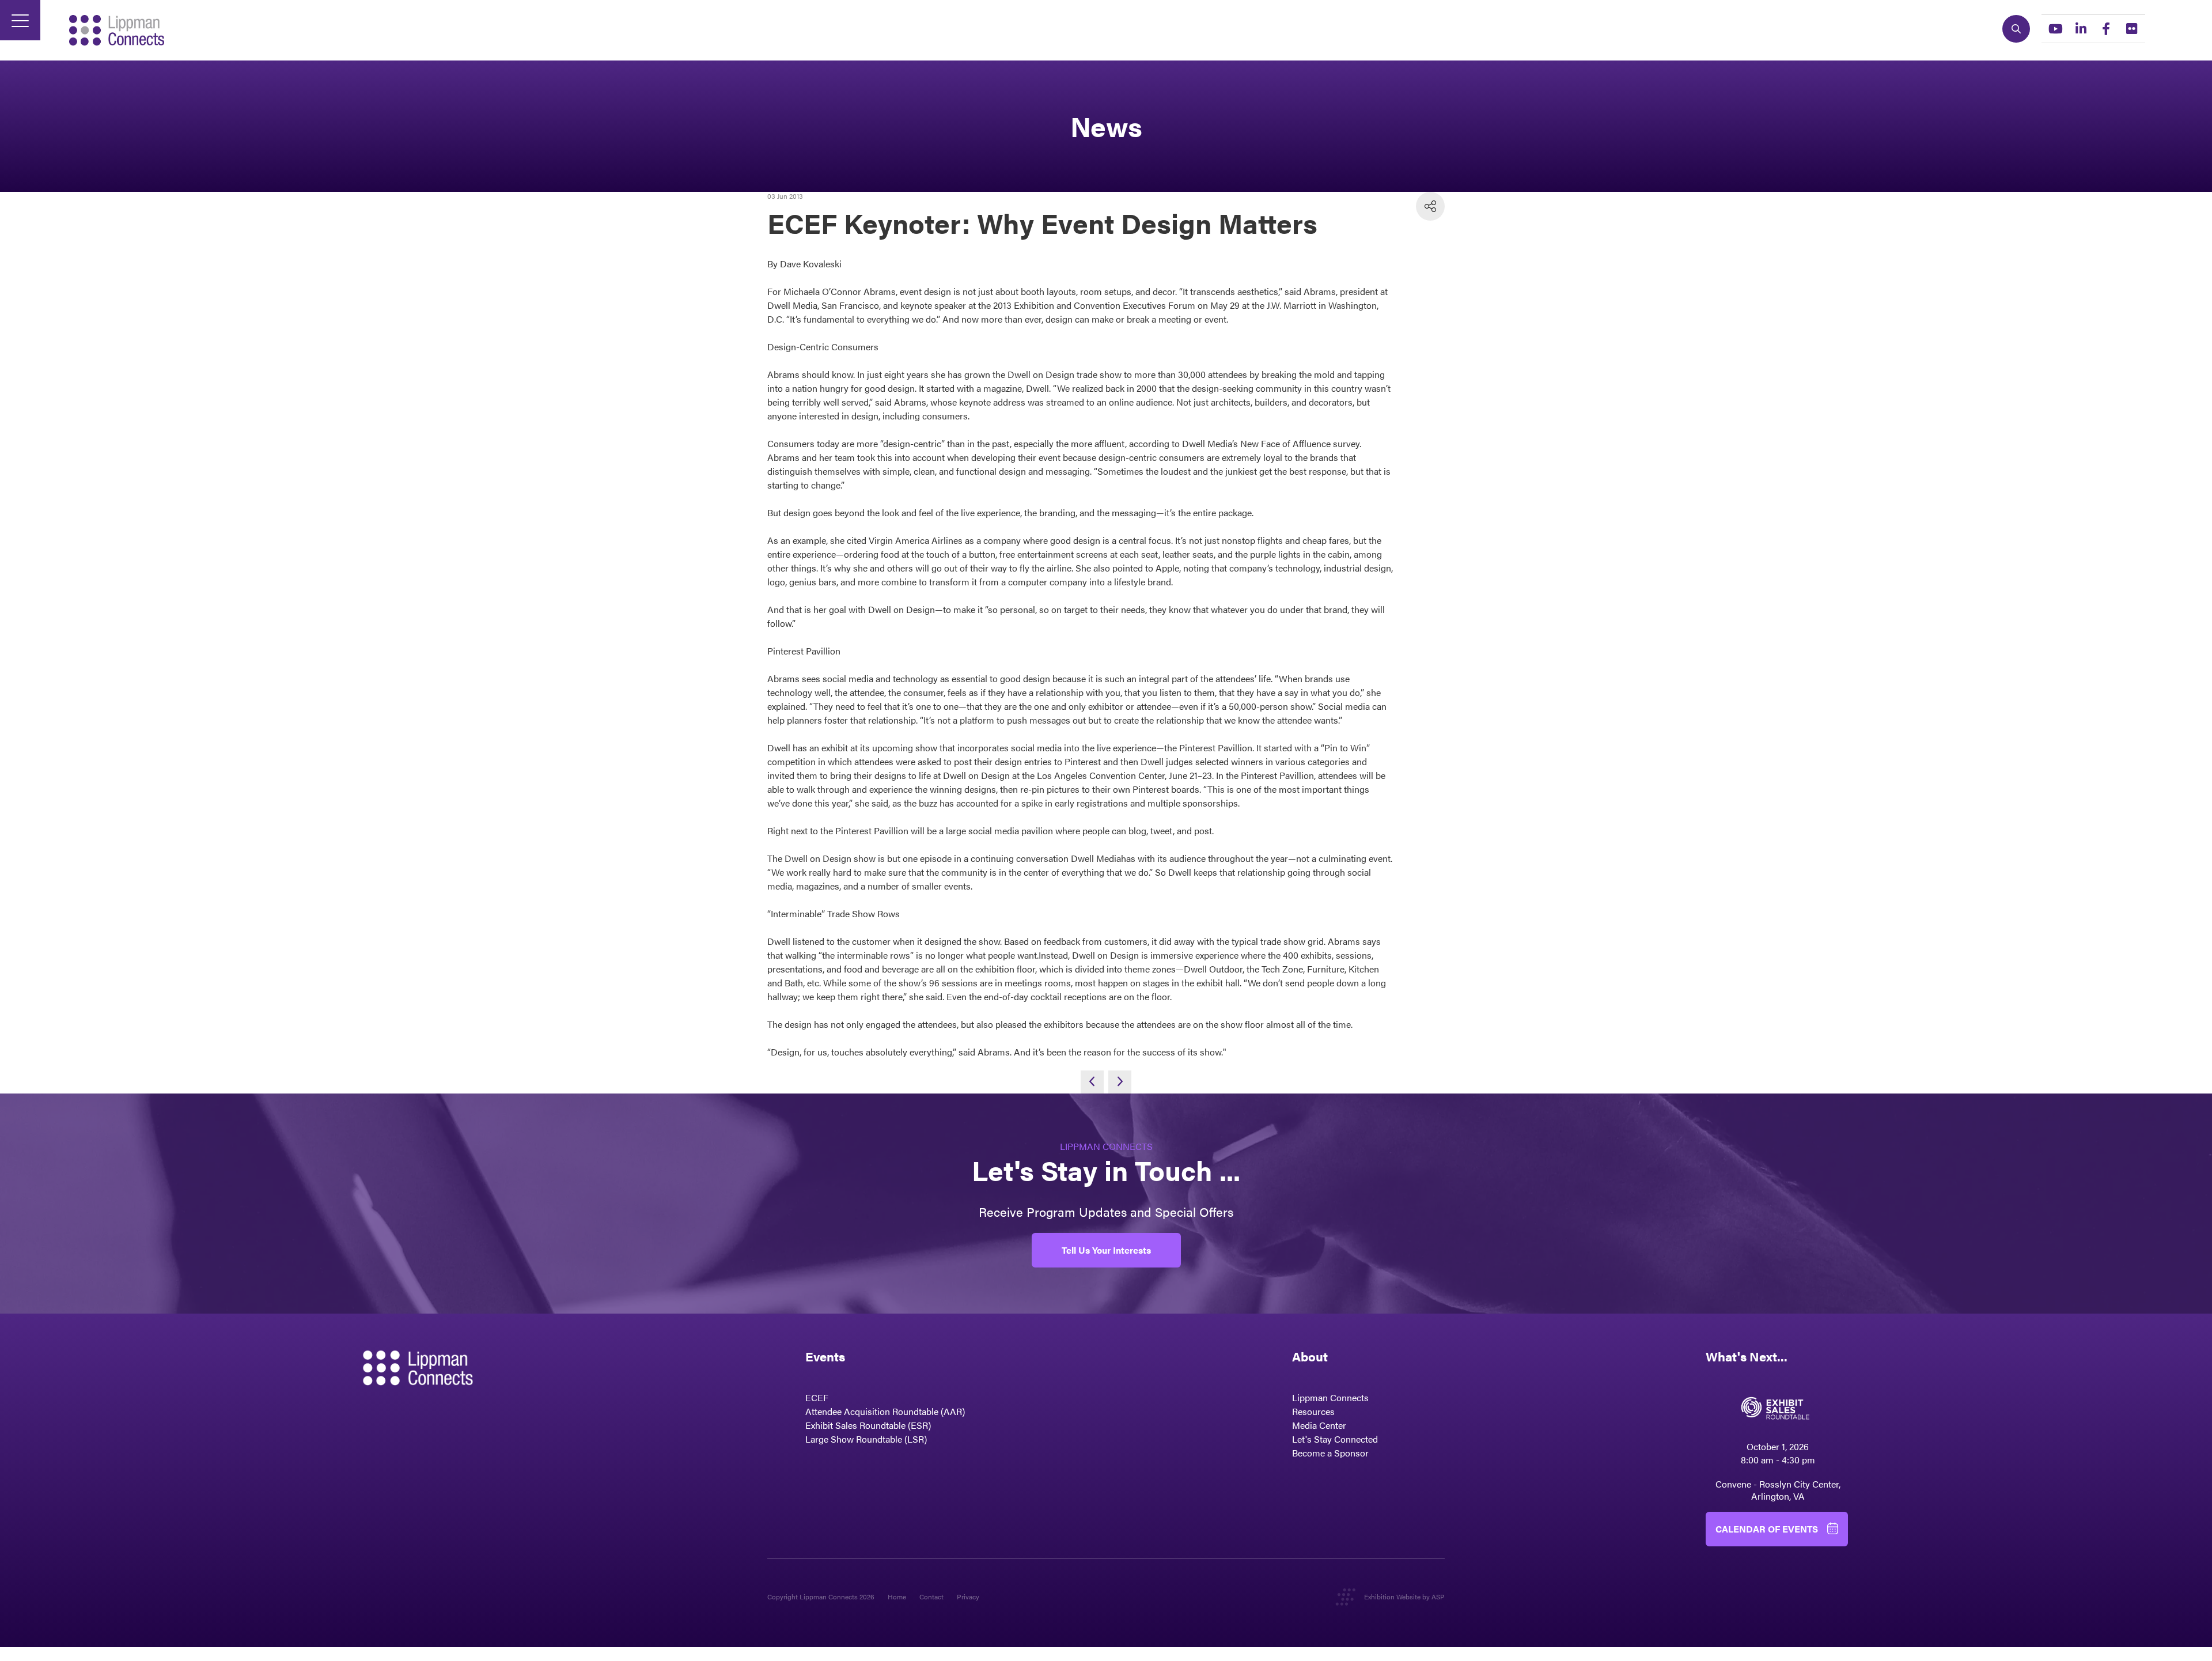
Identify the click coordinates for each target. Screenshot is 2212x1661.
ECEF (817, 1397)
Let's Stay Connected (1335, 1439)
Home (897, 1596)
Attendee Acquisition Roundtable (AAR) (885, 1411)
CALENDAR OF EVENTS (1767, 1529)
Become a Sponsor (1330, 1453)
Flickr (2131, 29)
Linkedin (2081, 29)
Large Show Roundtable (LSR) (866, 1439)
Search (2016, 29)
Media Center (1319, 1425)
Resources (1313, 1411)
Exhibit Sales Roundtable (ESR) (868, 1425)
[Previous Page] (1092, 1082)
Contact (931, 1596)
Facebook (2106, 29)
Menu (20, 20)
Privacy (968, 1596)
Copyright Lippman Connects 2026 (821, 1596)
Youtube (2055, 29)
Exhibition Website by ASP (1404, 1596)
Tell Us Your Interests (1106, 1250)
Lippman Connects (1330, 1397)
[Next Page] (1120, 1082)
